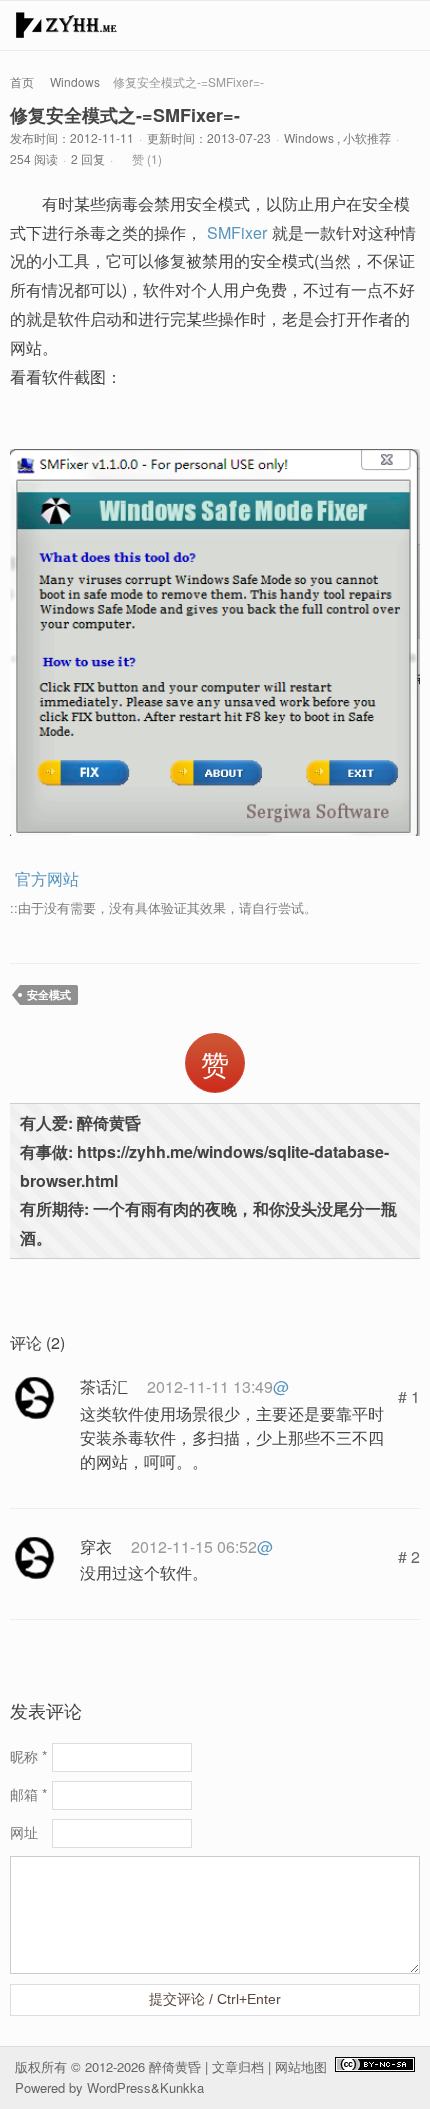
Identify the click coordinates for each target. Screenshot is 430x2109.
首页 (22, 81)
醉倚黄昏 (175, 2066)
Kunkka (182, 2087)
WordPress (119, 2087)
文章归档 (238, 2066)
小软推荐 (367, 137)
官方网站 (47, 878)
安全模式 (49, 994)
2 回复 (88, 158)
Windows (75, 81)
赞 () (147, 158)
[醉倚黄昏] (66, 30)
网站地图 (301, 2066)
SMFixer (237, 232)
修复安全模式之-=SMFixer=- (125, 115)
